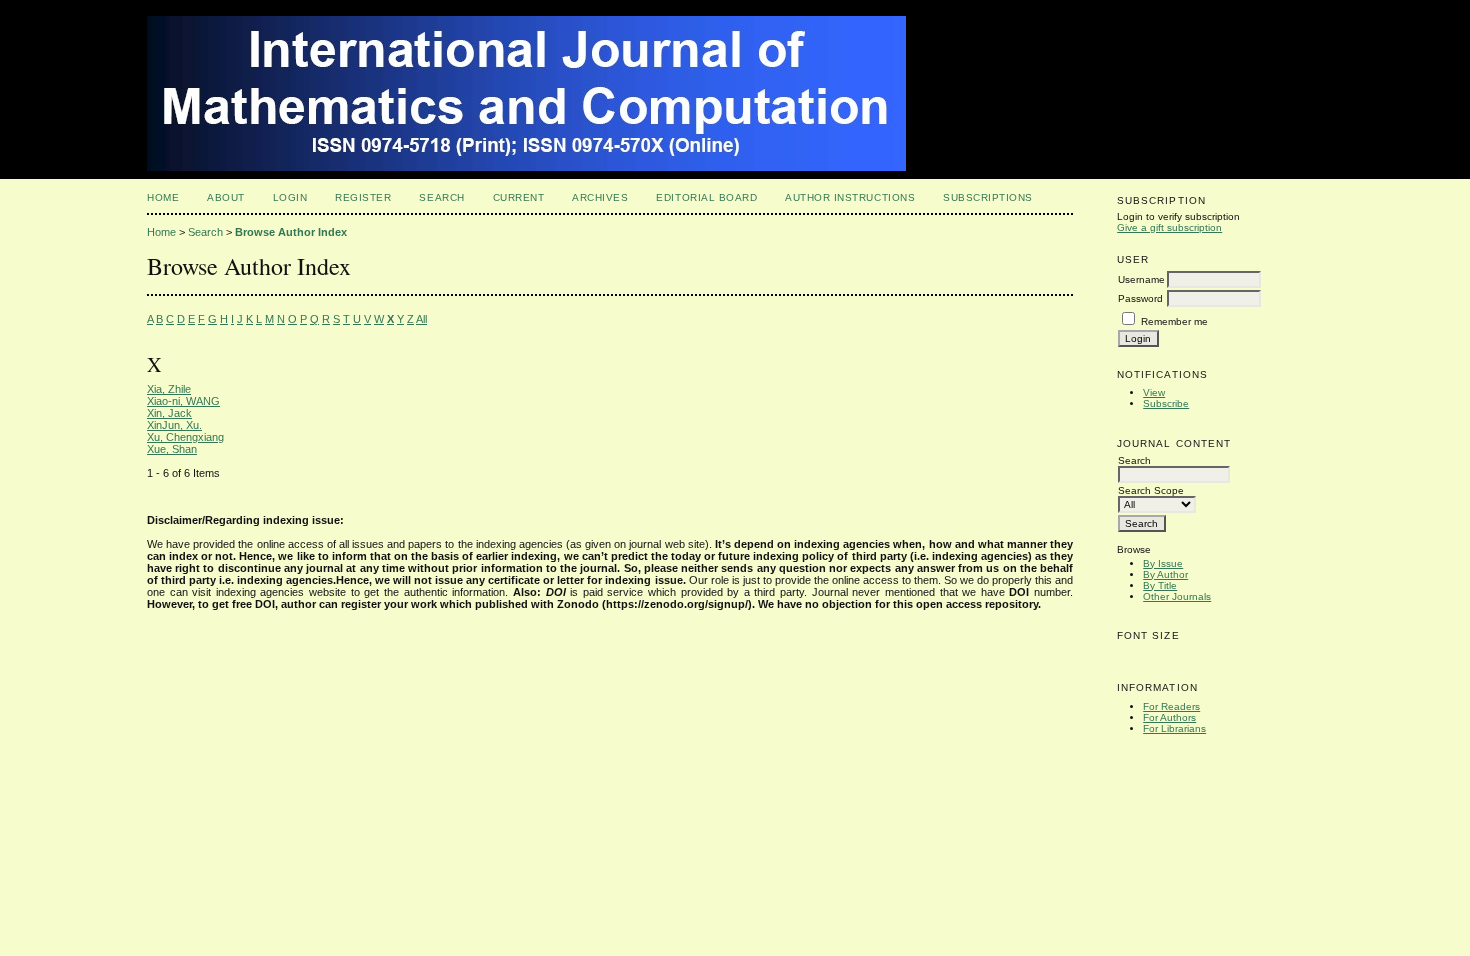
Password (1140, 298)
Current (519, 197)
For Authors (1169, 717)
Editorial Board (706, 197)
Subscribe (1166, 403)
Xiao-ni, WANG (183, 401)
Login (290, 197)
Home (163, 197)
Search (441, 197)
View (1154, 392)
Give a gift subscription (1169, 227)
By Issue (1163, 563)
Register (363, 197)
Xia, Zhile (169, 389)
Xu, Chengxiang (185, 437)
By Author (1165, 574)
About (226, 197)
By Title (1160, 585)
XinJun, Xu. (174, 425)
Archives (600, 197)
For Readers (1171, 706)
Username (1141, 279)
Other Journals (1177, 596)
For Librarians (1174, 728)
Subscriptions (988, 197)
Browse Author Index (291, 232)
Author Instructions (850, 197)
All (421, 319)
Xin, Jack (169, 413)
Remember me (1174, 321)
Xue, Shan (172, 449)
